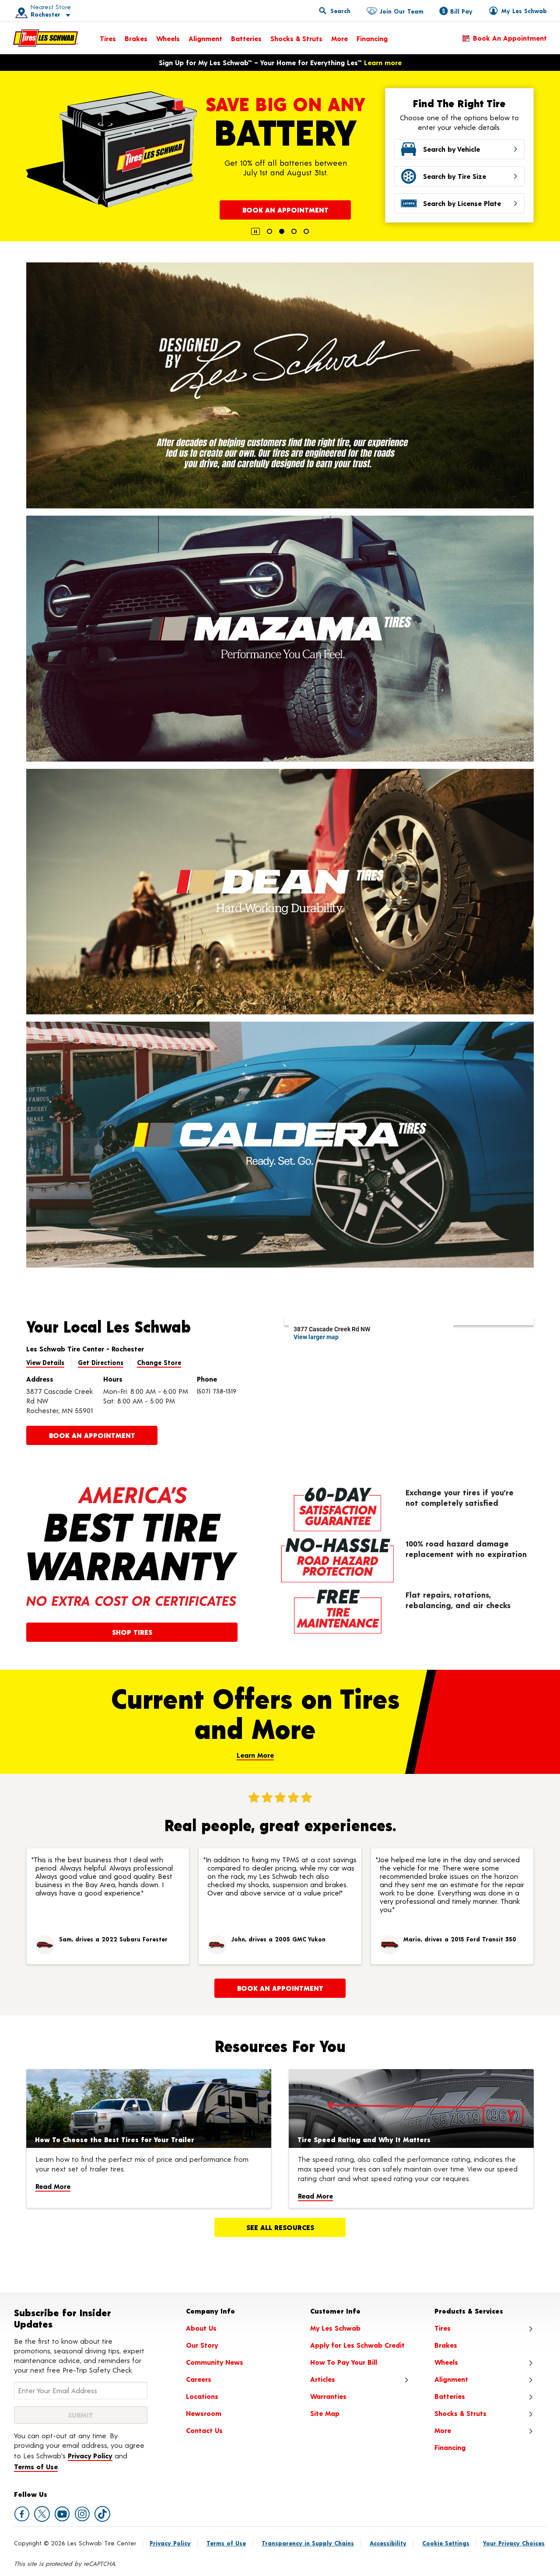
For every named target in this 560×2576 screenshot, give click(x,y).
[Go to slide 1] (269, 231)
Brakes (136, 38)
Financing (372, 38)
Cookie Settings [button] (446, 2543)
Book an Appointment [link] (92, 1435)
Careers (199, 2379)
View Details (45, 1362)
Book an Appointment (510, 38)
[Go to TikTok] (102, 2514)
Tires (108, 38)
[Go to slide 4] (306, 231)
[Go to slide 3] (294, 231)
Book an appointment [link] (280, 1988)
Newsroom (204, 2413)
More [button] (443, 2430)
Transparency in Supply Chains (308, 2543)
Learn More (255, 1755)
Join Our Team (401, 11)
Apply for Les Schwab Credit (357, 2345)
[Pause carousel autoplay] (255, 231)
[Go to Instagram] (82, 2514)
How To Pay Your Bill (344, 2362)
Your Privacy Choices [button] (514, 2543)
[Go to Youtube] (62, 2514)
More (339, 38)
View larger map (316, 1337)
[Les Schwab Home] (45, 38)
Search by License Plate (462, 203)
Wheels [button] (446, 2362)
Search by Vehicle (451, 149)
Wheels (168, 38)
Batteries (246, 38)
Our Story (202, 2345)
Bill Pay (461, 11)
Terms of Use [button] (36, 2466)
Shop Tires (132, 1632)
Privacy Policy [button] (90, 2456)
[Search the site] (335, 10)
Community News (215, 2362)
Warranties (328, 2396)
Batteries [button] (450, 2396)
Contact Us (204, 2430)
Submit (80, 2415)
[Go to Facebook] (22, 2514)
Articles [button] (323, 2379)
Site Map (325, 2413)
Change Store (159, 1362)
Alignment (205, 38)
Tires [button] (443, 2328)
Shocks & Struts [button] (460, 2413)
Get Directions (101, 1362)
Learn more (383, 62)
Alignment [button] (451, 2379)
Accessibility (388, 2543)
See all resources (280, 2227)
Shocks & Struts (296, 38)
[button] (40, 11)
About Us (201, 2328)
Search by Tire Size (455, 176)
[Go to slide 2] (282, 231)
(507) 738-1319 (216, 1391)
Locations (202, 2396)
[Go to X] (42, 2514)
